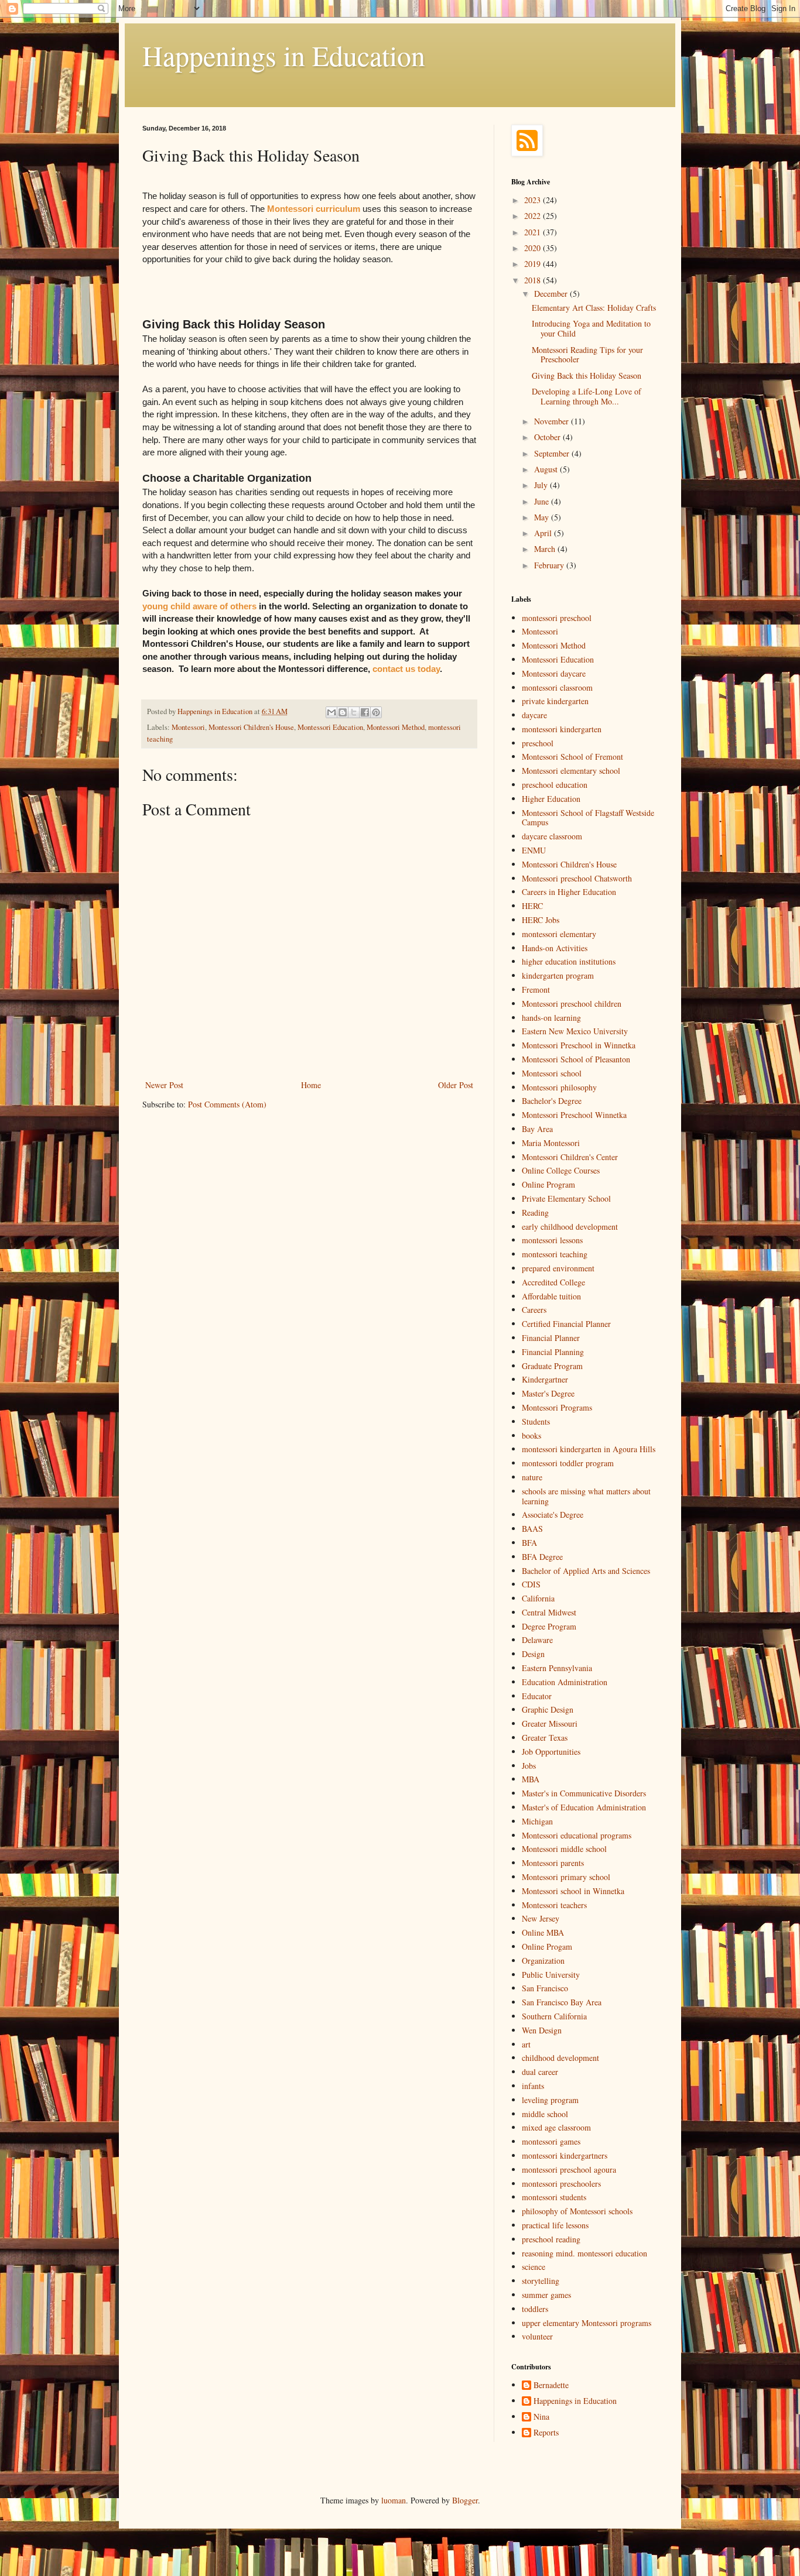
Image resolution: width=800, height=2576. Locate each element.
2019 (534, 264)
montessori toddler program (568, 1463)
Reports (546, 2433)
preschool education (555, 785)
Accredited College (553, 1282)
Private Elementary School (566, 1198)
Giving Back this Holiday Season (587, 375)
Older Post (456, 1085)
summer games (546, 2295)
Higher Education (551, 799)
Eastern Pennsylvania (557, 1668)
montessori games (551, 2141)
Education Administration (565, 1682)
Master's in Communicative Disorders (584, 1793)
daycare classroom (552, 836)
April (544, 533)
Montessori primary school (566, 1877)
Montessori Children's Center (570, 1157)
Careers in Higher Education (569, 892)
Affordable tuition (551, 1296)
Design (533, 1654)
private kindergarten (555, 701)
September (553, 453)
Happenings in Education (284, 55)
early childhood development (570, 1227)
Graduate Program (552, 1366)
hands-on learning (551, 1018)
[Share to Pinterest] (376, 712)
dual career (540, 2072)
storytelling (541, 2281)
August (547, 469)
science (534, 2267)
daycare (534, 715)
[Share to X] (354, 712)
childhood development (560, 2058)
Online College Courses (561, 1170)
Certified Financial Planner (566, 1324)
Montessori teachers (554, 1905)
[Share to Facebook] (365, 712)
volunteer (537, 2336)
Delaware (537, 1640)
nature (532, 1477)
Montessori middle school (564, 1849)
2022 (534, 216)
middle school (545, 2114)
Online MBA (543, 1932)
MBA (531, 1779)
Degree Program (549, 1626)
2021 (534, 232)
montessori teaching (555, 1254)
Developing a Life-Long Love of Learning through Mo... (587, 396)
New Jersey (541, 1918)
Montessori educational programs (577, 1835)
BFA (529, 1543)
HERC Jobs (541, 920)
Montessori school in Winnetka (573, 1891)
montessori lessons (552, 1240)
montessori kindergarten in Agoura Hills (589, 1449)
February (550, 565)
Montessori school (552, 1073)
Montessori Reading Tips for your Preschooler (587, 355)
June (543, 501)
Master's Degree (548, 1393)
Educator (537, 1696)
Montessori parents (553, 1863)
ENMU (534, 850)
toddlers (535, 2309)
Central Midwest (549, 1612)
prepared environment (558, 1268)
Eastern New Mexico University (575, 1031)
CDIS (531, 1584)
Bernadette (551, 2385)
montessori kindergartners (565, 2155)
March (546, 549)
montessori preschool (557, 618)
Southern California (554, 2016)
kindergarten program (558, 975)
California (538, 1598)
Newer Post (164, 1085)
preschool (538, 743)
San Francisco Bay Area (562, 2002)
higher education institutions (569, 961)
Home (311, 1085)
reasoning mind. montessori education (584, 2253)
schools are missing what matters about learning (586, 1496)
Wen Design (542, 2030)
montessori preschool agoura (569, 2169)
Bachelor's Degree (552, 1101)
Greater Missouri (550, 1723)
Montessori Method (396, 727)
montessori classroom (557, 687)
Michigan (537, 1821)
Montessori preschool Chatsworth (577, 878)
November (553, 421)
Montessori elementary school (571, 771)
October (548, 437)
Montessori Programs (557, 1407)
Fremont (536, 989)
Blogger (465, 2500)
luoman (394, 2500)
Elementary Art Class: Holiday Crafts (594, 308)
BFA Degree (542, 1557)
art (526, 2044)
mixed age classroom (556, 2127)
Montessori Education (330, 727)
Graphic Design (548, 1709)
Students (536, 1421)
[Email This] (331, 712)
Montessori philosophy (559, 1087)
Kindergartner (545, 1379)
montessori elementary (559, 934)
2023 (534, 200)
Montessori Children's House (251, 727)
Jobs (529, 1766)
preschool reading (551, 2239)
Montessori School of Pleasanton (576, 1059)
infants (533, 2086)
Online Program (548, 1184)
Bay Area (537, 1129)
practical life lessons (555, 2225)
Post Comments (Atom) (227, 1104)
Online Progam (547, 1946)
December (552, 294)
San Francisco (545, 1988)
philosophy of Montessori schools (577, 2211)
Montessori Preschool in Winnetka (579, 1045)
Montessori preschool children (572, 1004)
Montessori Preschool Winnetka (574, 1115)
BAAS (532, 1529)
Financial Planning (553, 1352)
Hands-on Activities (555, 948)
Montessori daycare (554, 673)
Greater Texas (545, 1738)
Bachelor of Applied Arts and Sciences (586, 1571)
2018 (534, 280)
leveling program (550, 2100)
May (543, 517)
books (531, 1436)
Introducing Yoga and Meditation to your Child (591, 328)
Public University (551, 1975)
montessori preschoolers (561, 2184)
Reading (535, 1212)
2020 (534, 248)
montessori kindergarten (562, 729)
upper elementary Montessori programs (587, 2323)
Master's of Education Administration (584, 1807)
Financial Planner (551, 1338)
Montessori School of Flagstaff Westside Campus (588, 818)
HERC (532, 906)
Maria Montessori (551, 1143)
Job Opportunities (551, 1752)
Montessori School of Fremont (572, 757)
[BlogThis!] (343, 712)
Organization (543, 1961)
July (542, 485)
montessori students (554, 2197)
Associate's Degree (553, 1515)
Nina (541, 2417)
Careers (534, 1310)
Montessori (188, 727)
